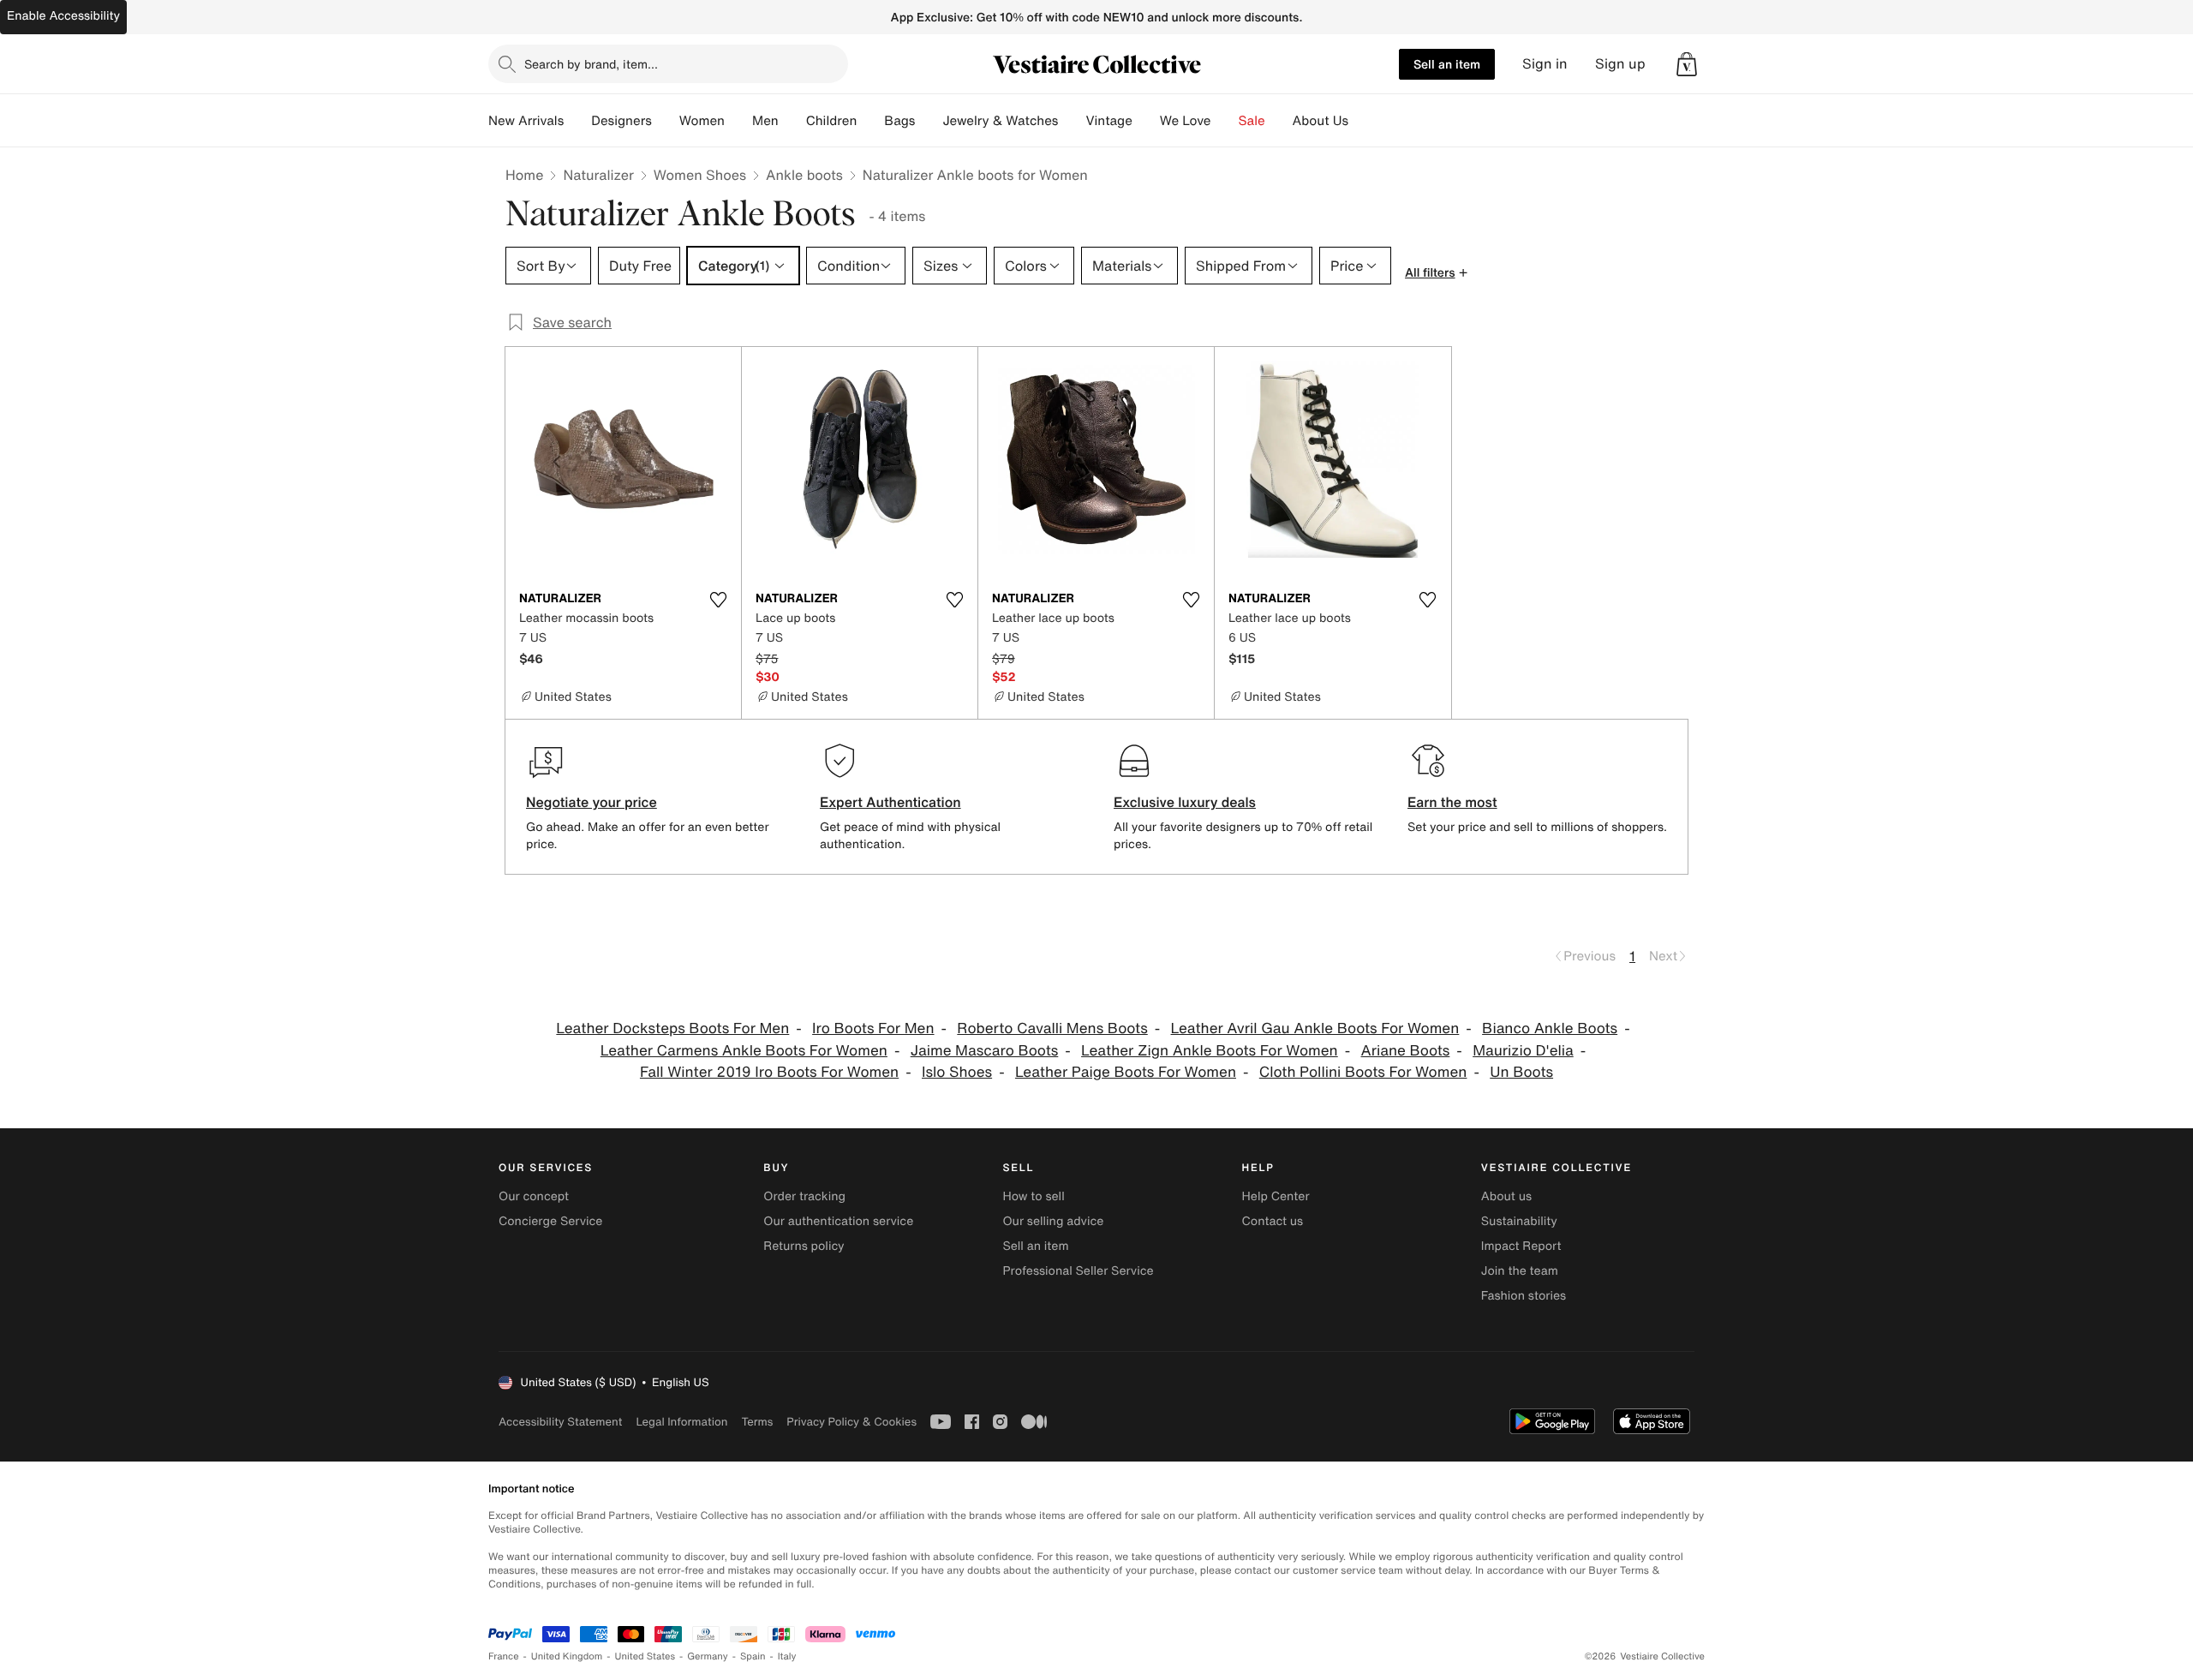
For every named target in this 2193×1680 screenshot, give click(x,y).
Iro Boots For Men (873, 1028)
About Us (1321, 121)
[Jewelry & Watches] (1072, 121)
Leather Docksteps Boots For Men (672, 1028)
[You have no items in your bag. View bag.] (1687, 64)
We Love (1186, 121)
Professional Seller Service (1078, 1271)
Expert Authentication (890, 802)
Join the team (1520, 1271)
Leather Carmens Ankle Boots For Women (744, 1051)
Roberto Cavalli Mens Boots (1052, 1028)
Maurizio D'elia (1523, 1051)
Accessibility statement (560, 1422)
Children (832, 121)
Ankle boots (804, 175)
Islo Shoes (957, 1072)
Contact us (1273, 1221)
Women (702, 121)
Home (524, 175)
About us (1506, 1196)
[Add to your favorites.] (718, 600)
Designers (621, 121)
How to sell (1033, 1196)
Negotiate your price (592, 802)
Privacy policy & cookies (852, 1422)
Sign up (1620, 64)
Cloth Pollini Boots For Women (1363, 1072)
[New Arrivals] (577, 121)
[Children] (870, 121)
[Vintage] (1146, 121)
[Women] (738, 121)
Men (765, 121)
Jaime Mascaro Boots (985, 1051)
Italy (787, 1656)
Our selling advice (1053, 1221)
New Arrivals (526, 121)
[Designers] (666, 121)
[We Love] (1225, 121)
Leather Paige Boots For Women (1126, 1072)
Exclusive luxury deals (1185, 802)
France (504, 1656)
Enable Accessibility (63, 16)
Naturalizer (598, 175)
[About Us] (1362, 121)
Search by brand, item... (591, 64)
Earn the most (1452, 802)
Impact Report (1521, 1246)
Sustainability (1519, 1221)
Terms (757, 1422)
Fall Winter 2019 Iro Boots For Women (769, 1072)
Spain (753, 1656)
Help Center (1276, 1196)
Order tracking (804, 1196)
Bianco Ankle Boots (1550, 1028)
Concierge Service (550, 1221)
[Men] (792, 121)
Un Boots (1521, 1072)
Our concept (534, 1196)
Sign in (1545, 64)
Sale (1252, 121)
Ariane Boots (1406, 1051)
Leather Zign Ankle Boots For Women (1210, 1051)
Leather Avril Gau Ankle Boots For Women (1315, 1028)
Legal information (681, 1422)
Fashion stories (1524, 1296)
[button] (1687, 64)
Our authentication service (838, 1221)
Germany (708, 1656)
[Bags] (929, 121)
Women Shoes (700, 175)
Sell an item (1447, 64)
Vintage (1108, 121)
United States (645, 1656)
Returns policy (804, 1246)
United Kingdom (567, 1656)
